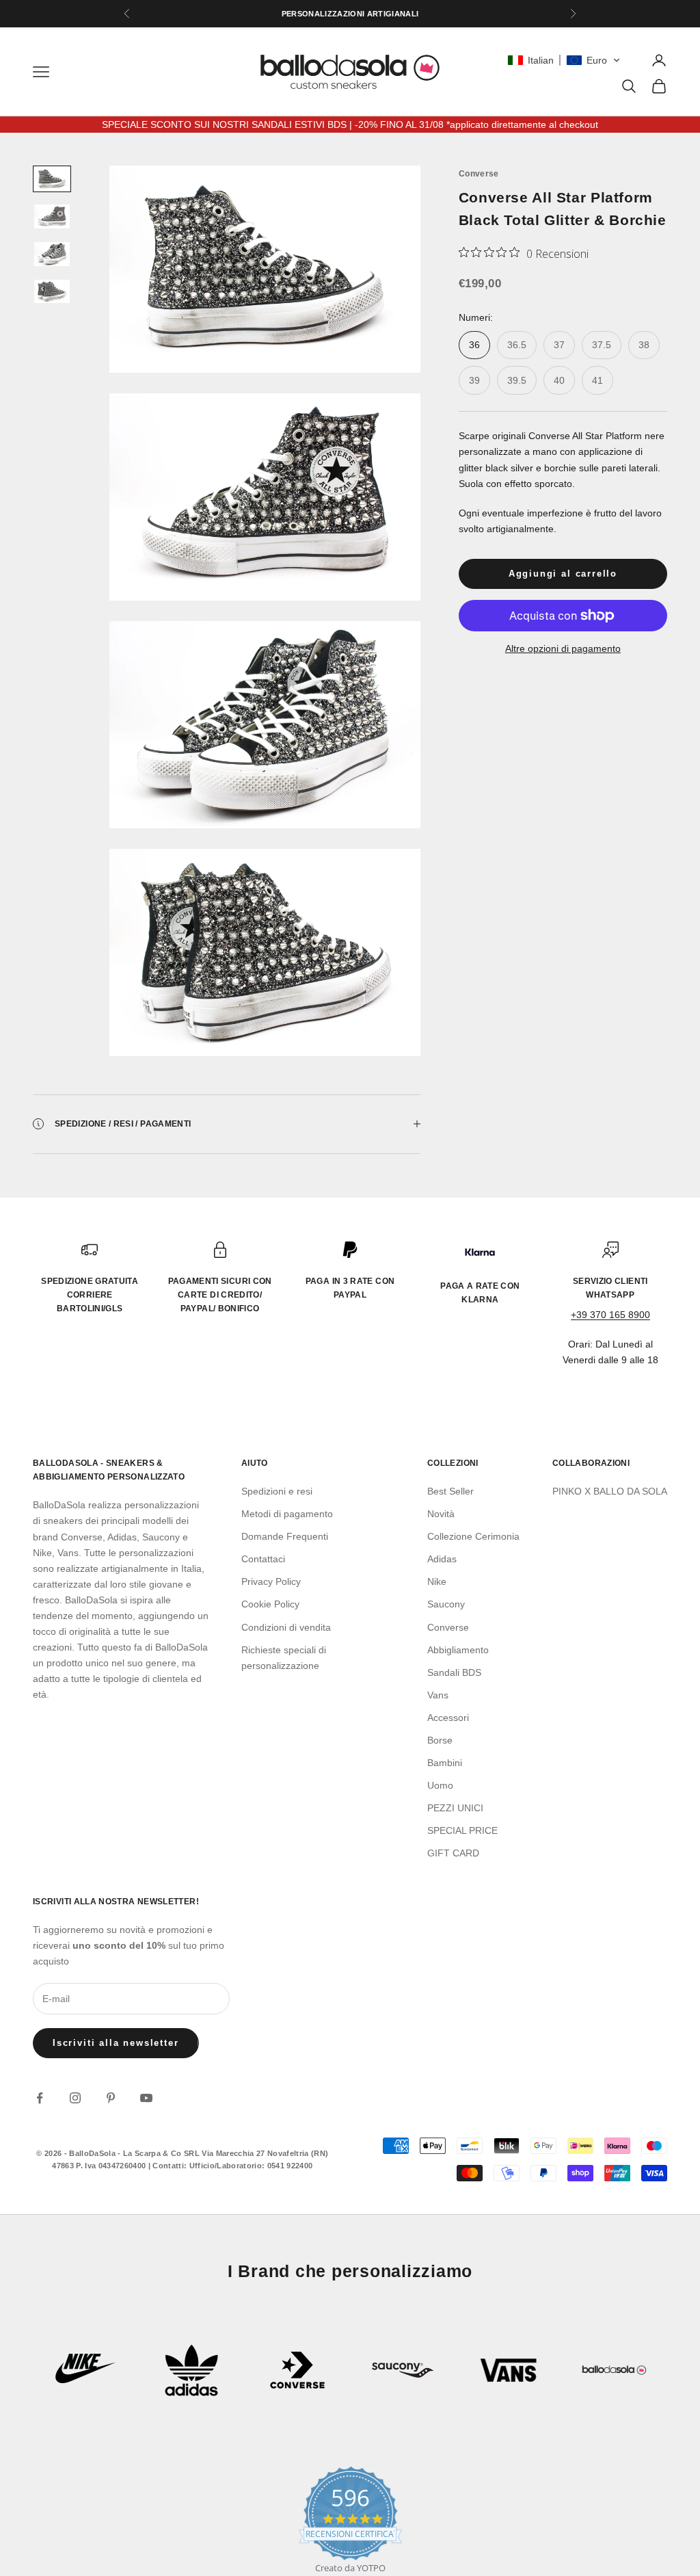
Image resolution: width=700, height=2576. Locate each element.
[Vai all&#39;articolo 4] (52, 292)
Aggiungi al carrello (563, 574)
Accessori (448, 1718)
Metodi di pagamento (287, 1514)
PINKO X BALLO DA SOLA (610, 1491)
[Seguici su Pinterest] (111, 2098)
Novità (441, 1514)
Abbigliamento (458, 1650)
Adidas (442, 1559)
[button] (564, 60)
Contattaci (263, 1559)
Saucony (446, 1604)
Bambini (445, 1763)
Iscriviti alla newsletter (116, 2043)
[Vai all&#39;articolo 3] (52, 254)
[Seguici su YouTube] (146, 2098)
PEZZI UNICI (455, 1808)
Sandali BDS (454, 1672)
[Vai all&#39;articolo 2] (52, 216)
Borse (440, 1740)
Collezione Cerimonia (473, 1536)
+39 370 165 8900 (610, 1315)
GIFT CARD (453, 1853)
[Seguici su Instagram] (75, 2098)
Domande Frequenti (285, 1536)
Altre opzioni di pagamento (563, 648)
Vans (438, 1695)
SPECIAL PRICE (462, 1830)
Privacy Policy (271, 1581)
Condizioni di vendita (286, 1627)
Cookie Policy (270, 1604)
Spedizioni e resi (277, 1491)
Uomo (440, 1785)
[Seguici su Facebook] (40, 2098)
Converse (479, 174)
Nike (437, 1581)
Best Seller (450, 1491)
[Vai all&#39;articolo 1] (52, 179)
